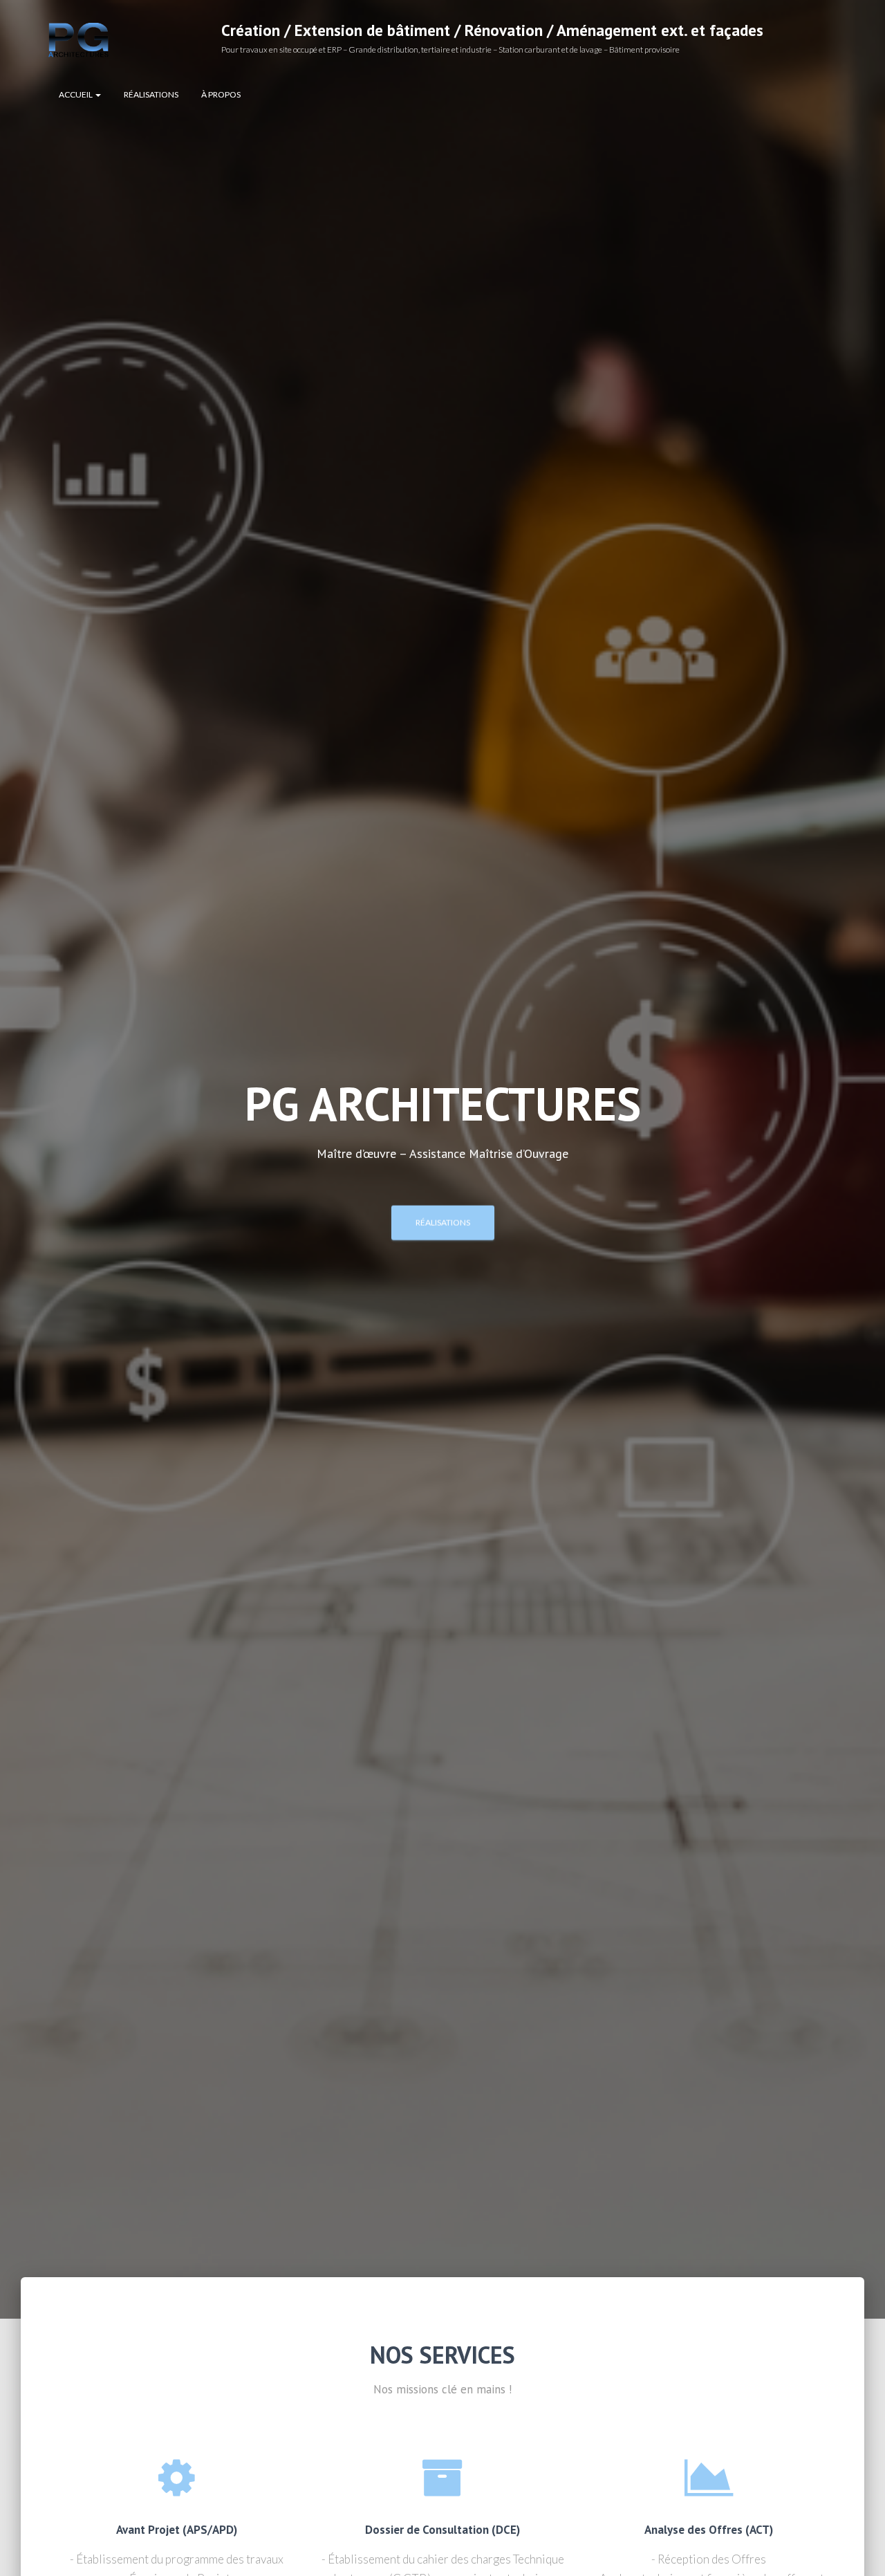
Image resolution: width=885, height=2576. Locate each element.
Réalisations (151, 94)
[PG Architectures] (78, 40)
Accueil (76, 94)
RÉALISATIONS (443, 1222)
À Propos (221, 94)
